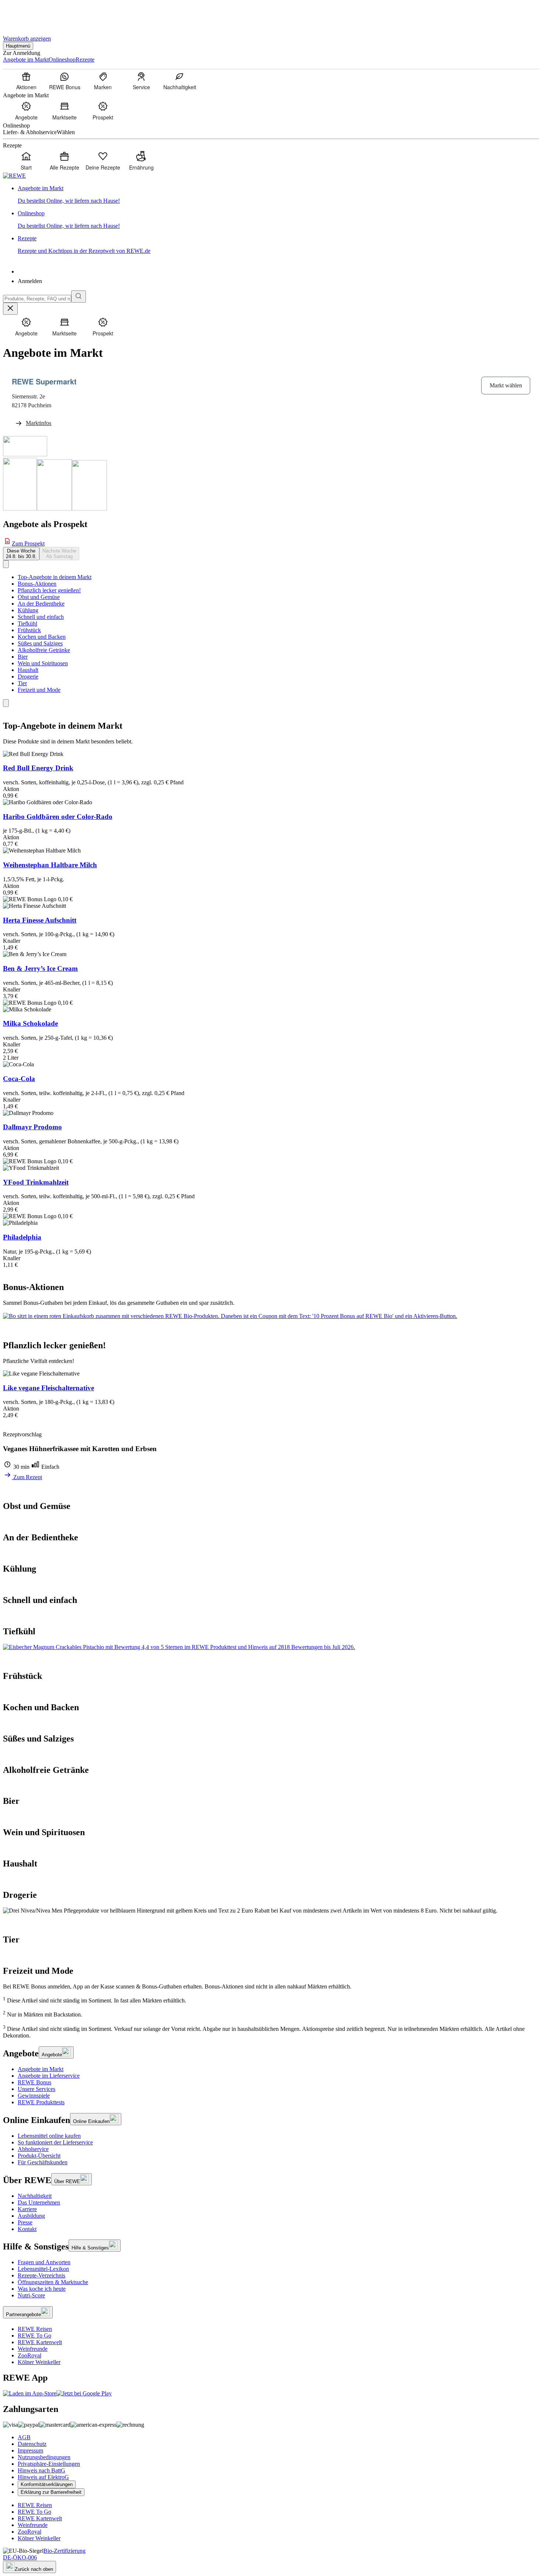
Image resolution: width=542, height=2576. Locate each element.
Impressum (30, 2450)
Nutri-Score (31, 2295)
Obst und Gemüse (39, 597)
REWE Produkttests (41, 2102)
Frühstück (29, 630)
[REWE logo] (14, 176)
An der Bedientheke (41, 604)
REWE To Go (34, 2336)
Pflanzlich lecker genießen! (49, 590)
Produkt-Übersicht (39, 2156)
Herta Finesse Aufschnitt (40, 920)
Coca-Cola (19, 1079)
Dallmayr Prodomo (32, 1127)
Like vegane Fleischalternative (48, 1388)
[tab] (21, 554)
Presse (25, 2222)
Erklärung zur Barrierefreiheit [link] (51, 2492)
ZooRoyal (29, 2355)
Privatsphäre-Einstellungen (49, 2464)
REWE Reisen (35, 2329)
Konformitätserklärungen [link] (47, 2484)
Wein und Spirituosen (43, 663)
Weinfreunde (33, 2349)
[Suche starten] (79, 297)
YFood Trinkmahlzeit (36, 1182)
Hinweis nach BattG (41, 2470)
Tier (22, 683)
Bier (23, 657)
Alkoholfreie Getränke (44, 650)
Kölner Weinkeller (39, 2362)
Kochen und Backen (42, 637)
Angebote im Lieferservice (49, 2076)
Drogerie (28, 677)
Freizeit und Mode (39, 690)
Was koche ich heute (42, 2289)
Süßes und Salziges (40, 643)
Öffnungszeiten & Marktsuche (53, 2282)
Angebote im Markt (41, 2069)
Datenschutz (32, 2444)
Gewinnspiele (34, 2096)
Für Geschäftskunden (43, 2162)
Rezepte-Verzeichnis (41, 2275)
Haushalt (28, 670)
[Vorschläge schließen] (10, 309)
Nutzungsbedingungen (44, 2457)
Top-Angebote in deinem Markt (55, 577)
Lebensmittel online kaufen (49, 2136)
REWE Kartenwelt (40, 2342)
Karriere (27, 2209)
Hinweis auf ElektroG (43, 2477)
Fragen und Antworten (44, 2262)
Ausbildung (31, 2216)
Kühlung (28, 610)
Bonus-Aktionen (37, 584)
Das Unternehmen (39, 2202)
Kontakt (27, 2229)
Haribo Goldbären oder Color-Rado (58, 817)
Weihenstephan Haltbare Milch (50, 865)
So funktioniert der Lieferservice (55, 2142)
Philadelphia (22, 1237)
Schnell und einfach (41, 617)
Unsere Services (37, 2089)
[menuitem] (26, 81)
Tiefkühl (27, 623)
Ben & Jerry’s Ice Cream (40, 968)
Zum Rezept (27, 1477)
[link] (278, 195)
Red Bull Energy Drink (38, 768)
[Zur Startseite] (28, 14)
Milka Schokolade (30, 1023)
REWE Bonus (34, 2082)
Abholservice (33, 2149)
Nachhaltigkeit (35, 2196)
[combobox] (37, 299)
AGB (24, 2437)
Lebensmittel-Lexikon (43, 2269)
